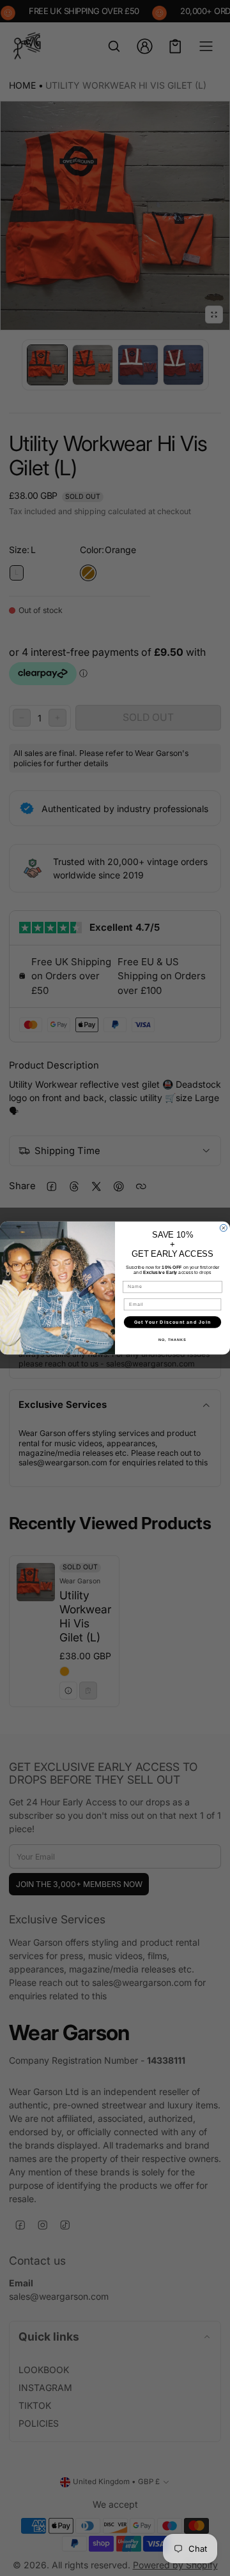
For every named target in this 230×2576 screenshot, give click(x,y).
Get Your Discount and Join (172, 1322)
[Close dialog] (223, 1228)
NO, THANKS (172, 1340)
